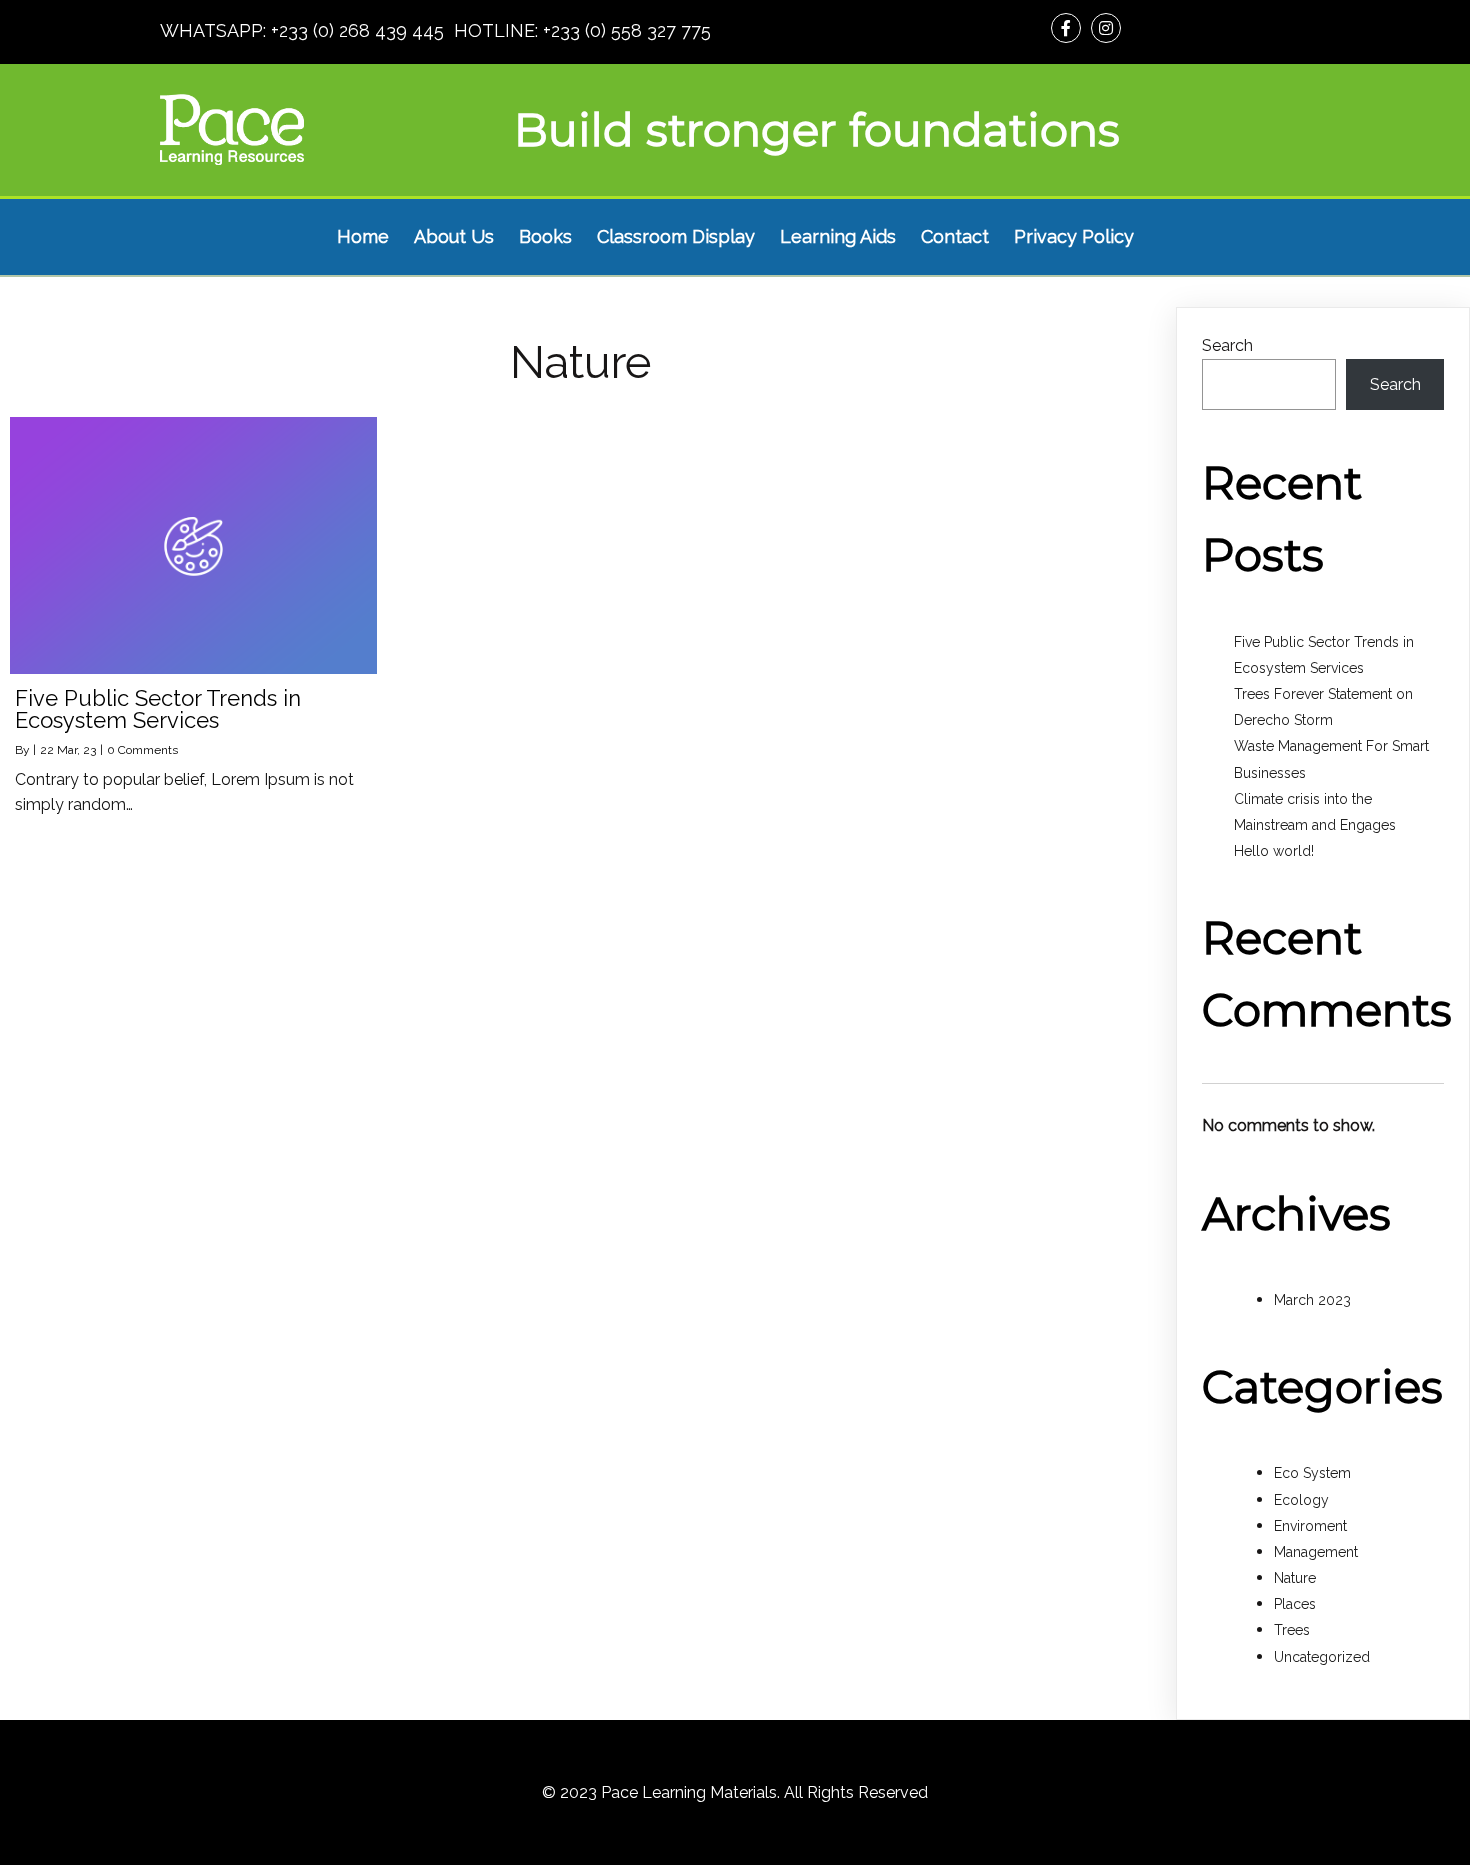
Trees (1292, 1630)
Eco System (1312, 1473)
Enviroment (1310, 1526)
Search (1227, 345)
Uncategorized (1322, 1657)
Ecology (1301, 1500)
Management (1316, 1552)
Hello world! (1274, 851)
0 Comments (142, 750)
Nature (1295, 1578)
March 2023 (1312, 1300)
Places (1295, 1604)
